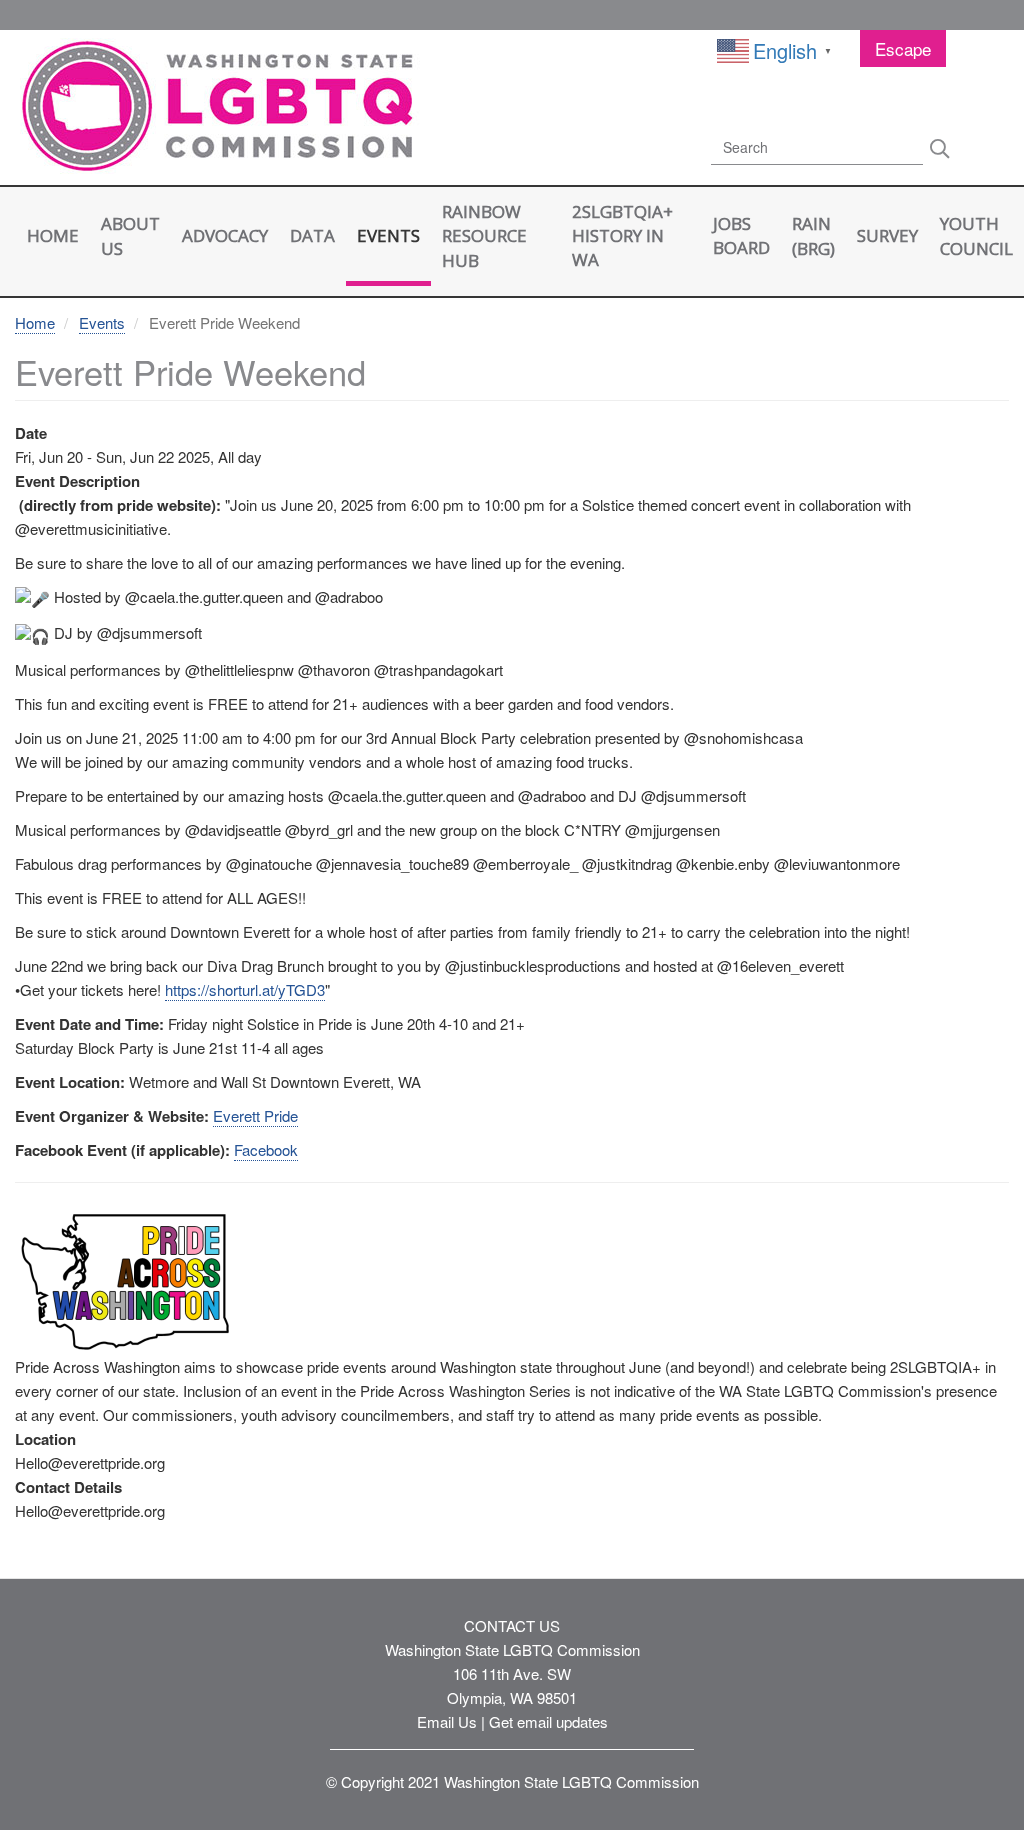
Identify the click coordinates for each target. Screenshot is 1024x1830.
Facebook (266, 1149)
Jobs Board (741, 235)
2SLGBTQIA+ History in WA (622, 236)
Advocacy (225, 235)
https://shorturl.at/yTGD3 (245, 989)
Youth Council (976, 235)
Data (312, 235)
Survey (887, 235)
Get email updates (548, 1721)
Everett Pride (255, 1115)
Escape (903, 48)
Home (53, 235)
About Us (130, 235)
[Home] (210, 108)
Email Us (447, 1721)
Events (388, 235)
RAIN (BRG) (813, 235)
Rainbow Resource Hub (484, 236)
